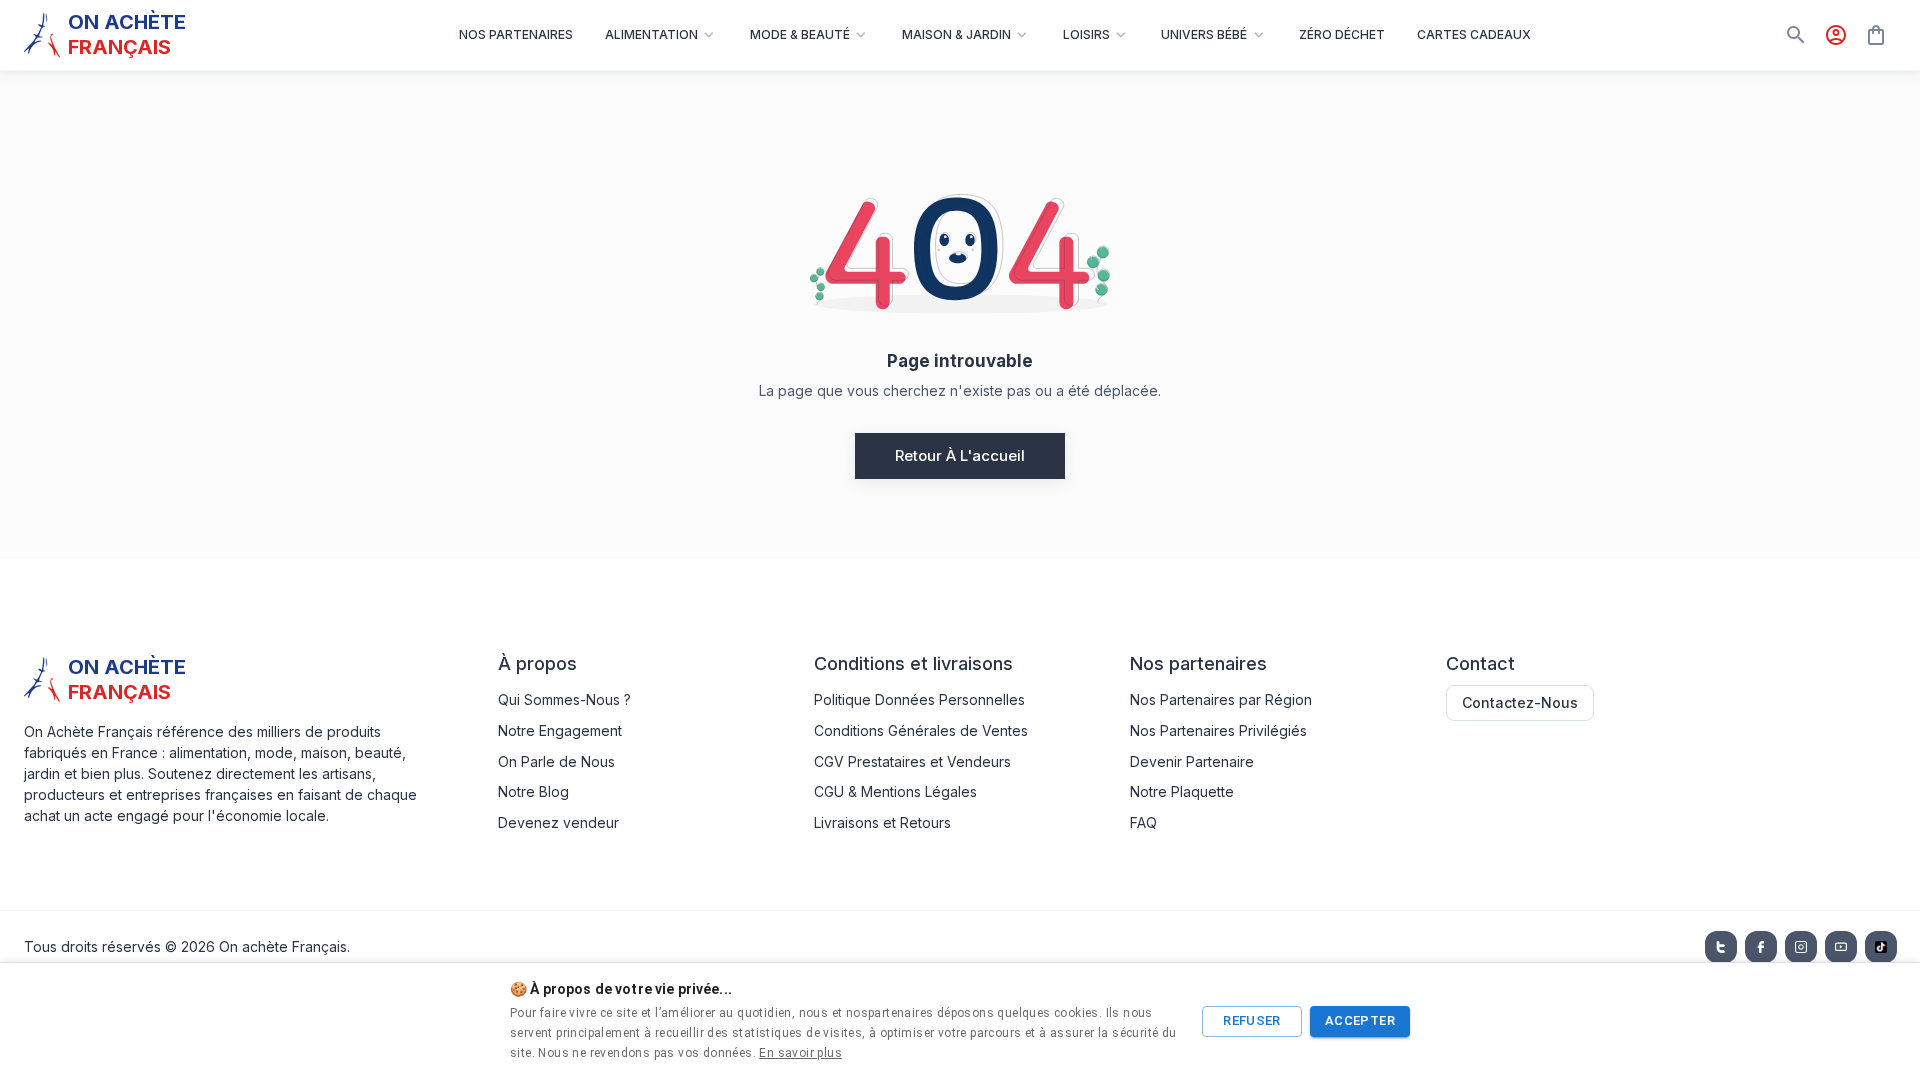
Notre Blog (533, 791)
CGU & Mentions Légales (895, 791)
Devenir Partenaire (1192, 761)
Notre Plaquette (1182, 791)
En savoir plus (800, 1053)
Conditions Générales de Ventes (921, 730)
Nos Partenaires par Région (1221, 699)
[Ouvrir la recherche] (1796, 35)
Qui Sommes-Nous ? (564, 699)
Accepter (1360, 1020)
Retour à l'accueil (960, 455)
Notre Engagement (560, 730)
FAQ (1143, 822)
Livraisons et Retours (882, 822)
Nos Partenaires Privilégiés (1218, 730)
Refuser (1252, 1020)
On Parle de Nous (556, 761)
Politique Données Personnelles (919, 699)
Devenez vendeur (558, 822)
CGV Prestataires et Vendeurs (912, 761)
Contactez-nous (1520, 702)
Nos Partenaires (516, 34)
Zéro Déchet (1342, 34)
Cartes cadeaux (1474, 34)
